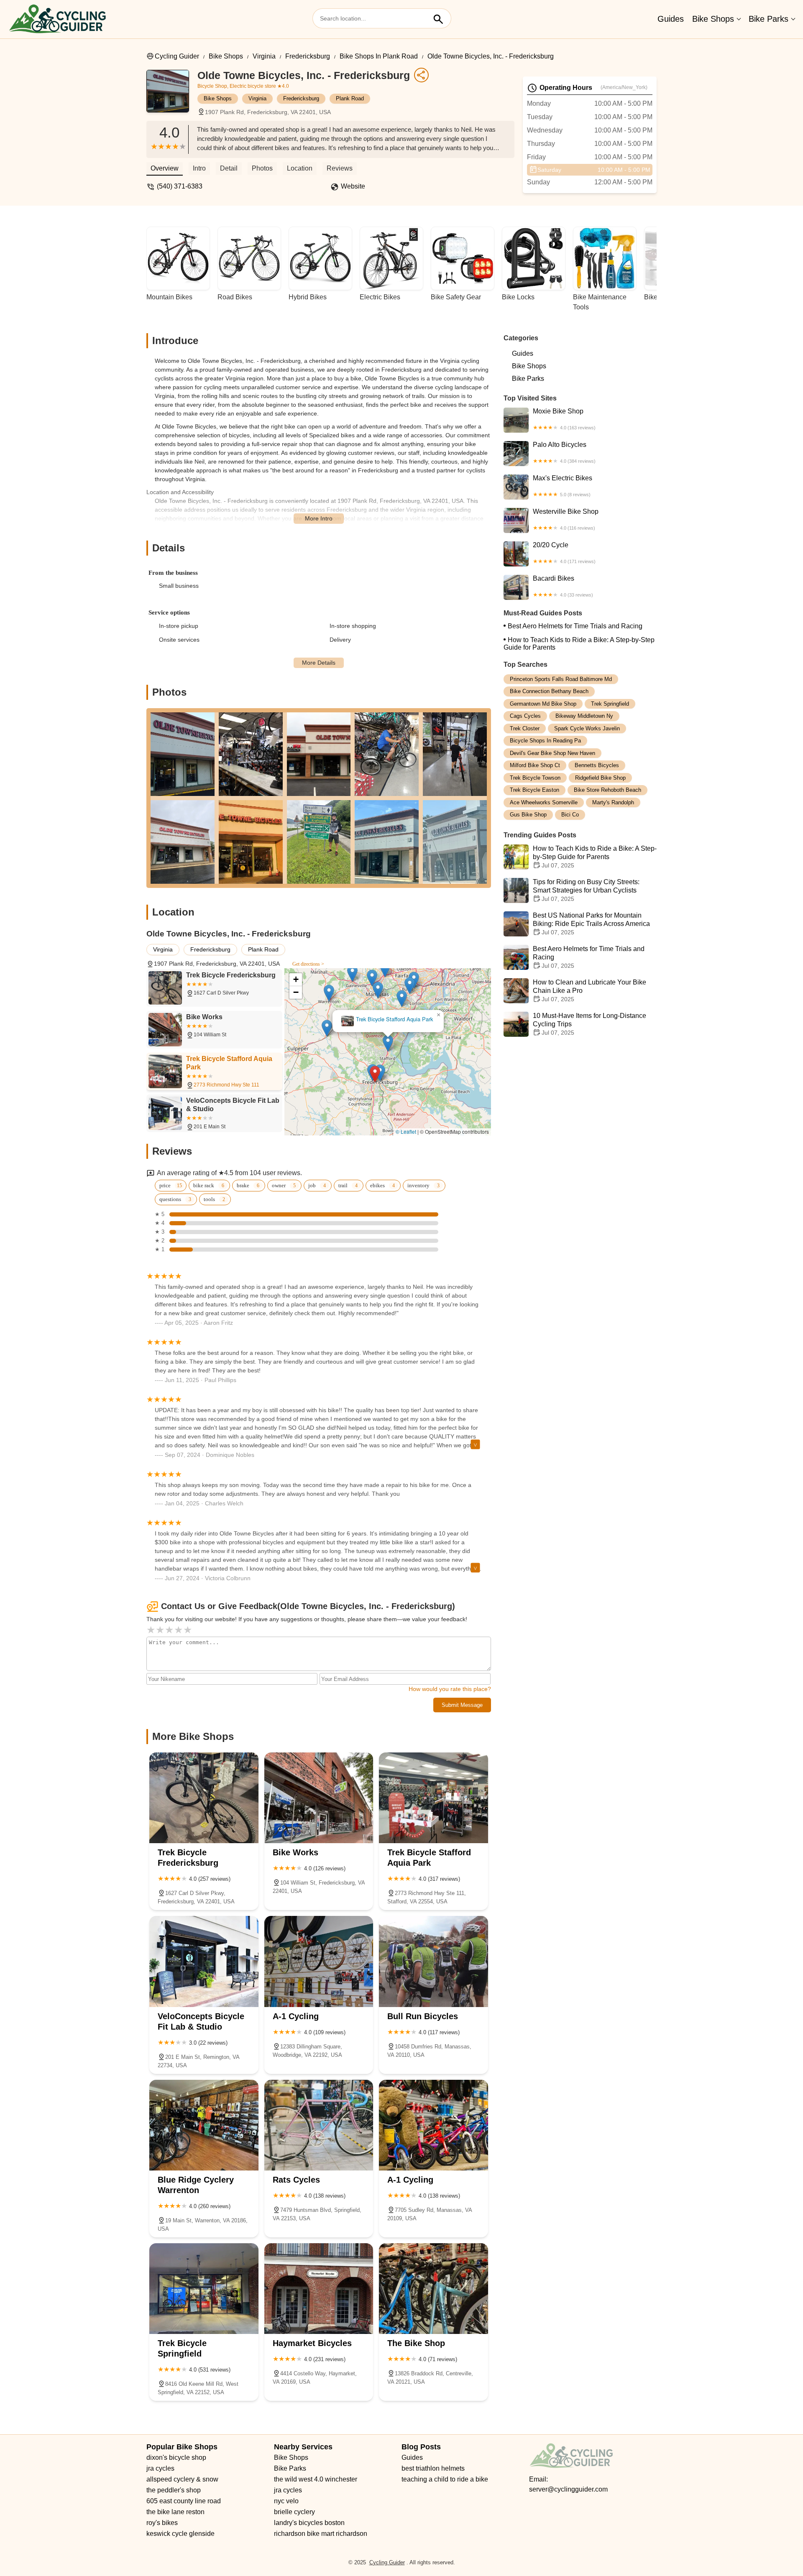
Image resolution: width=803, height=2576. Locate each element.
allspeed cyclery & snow (182, 2479)
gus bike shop (528, 815)
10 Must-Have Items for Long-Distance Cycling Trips (589, 1024)
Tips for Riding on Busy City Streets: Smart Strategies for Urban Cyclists (586, 890)
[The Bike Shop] (433, 2289)
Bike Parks (768, 19)
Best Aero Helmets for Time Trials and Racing (575, 626)
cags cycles (525, 716)
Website (353, 186)
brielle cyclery (294, 2512)
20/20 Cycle (564, 553)
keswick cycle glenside (180, 2534)
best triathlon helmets (433, 2468)
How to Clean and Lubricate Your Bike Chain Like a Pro (589, 991)
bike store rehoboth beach (607, 790)
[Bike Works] (319, 1798)
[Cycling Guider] (57, 19)
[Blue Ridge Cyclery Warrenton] (204, 2125)
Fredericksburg (308, 56)
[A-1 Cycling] (319, 1961)
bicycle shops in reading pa (545, 741)
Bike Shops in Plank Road (379, 56)
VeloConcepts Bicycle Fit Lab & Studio (365, 1014)
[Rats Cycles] (319, 2125)
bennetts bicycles (597, 766)
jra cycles (160, 2468)
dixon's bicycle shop (176, 2457)
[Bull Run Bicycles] (433, 1961)
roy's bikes (162, 2523)
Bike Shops (713, 19)
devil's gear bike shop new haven (552, 753)
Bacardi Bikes (563, 586)
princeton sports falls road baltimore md (561, 679)
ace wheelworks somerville (544, 802)
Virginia (264, 56)
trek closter (525, 728)
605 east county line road (184, 2501)
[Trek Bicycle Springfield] (204, 2289)
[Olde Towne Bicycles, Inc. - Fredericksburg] (172, 95)
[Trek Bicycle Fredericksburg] (204, 1798)
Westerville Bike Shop (566, 519)
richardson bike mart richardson (321, 2534)
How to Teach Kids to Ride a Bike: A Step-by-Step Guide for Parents (579, 644)
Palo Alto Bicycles (564, 452)
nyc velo (286, 2501)
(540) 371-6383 (180, 186)
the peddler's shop (174, 2490)
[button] (413, 1083)
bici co (570, 815)
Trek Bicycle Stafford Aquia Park (432, 1029)
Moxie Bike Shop (564, 419)
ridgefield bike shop (600, 778)
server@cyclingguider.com (568, 2489)
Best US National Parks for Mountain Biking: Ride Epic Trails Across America (591, 924)
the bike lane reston (175, 2512)
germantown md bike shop (543, 704)
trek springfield (610, 704)
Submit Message (462, 1705)
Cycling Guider (177, 56)
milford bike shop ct (535, 766)
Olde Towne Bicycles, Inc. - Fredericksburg (491, 56)
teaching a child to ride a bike (445, 2479)
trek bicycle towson (535, 778)
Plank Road (350, 98)
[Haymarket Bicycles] (319, 2289)
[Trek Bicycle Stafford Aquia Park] (433, 1798)
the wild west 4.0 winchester (316, 2479)
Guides (671, 19)
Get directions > (308, 964)
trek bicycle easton (534, 790)
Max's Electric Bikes (563, 486)
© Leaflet (406, 1131)
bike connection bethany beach (549, 692)
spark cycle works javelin (587, 728)
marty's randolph (613, 802)
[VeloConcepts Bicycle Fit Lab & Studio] (204, 1961)
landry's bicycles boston (309, 2523)
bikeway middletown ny (584, 716)
